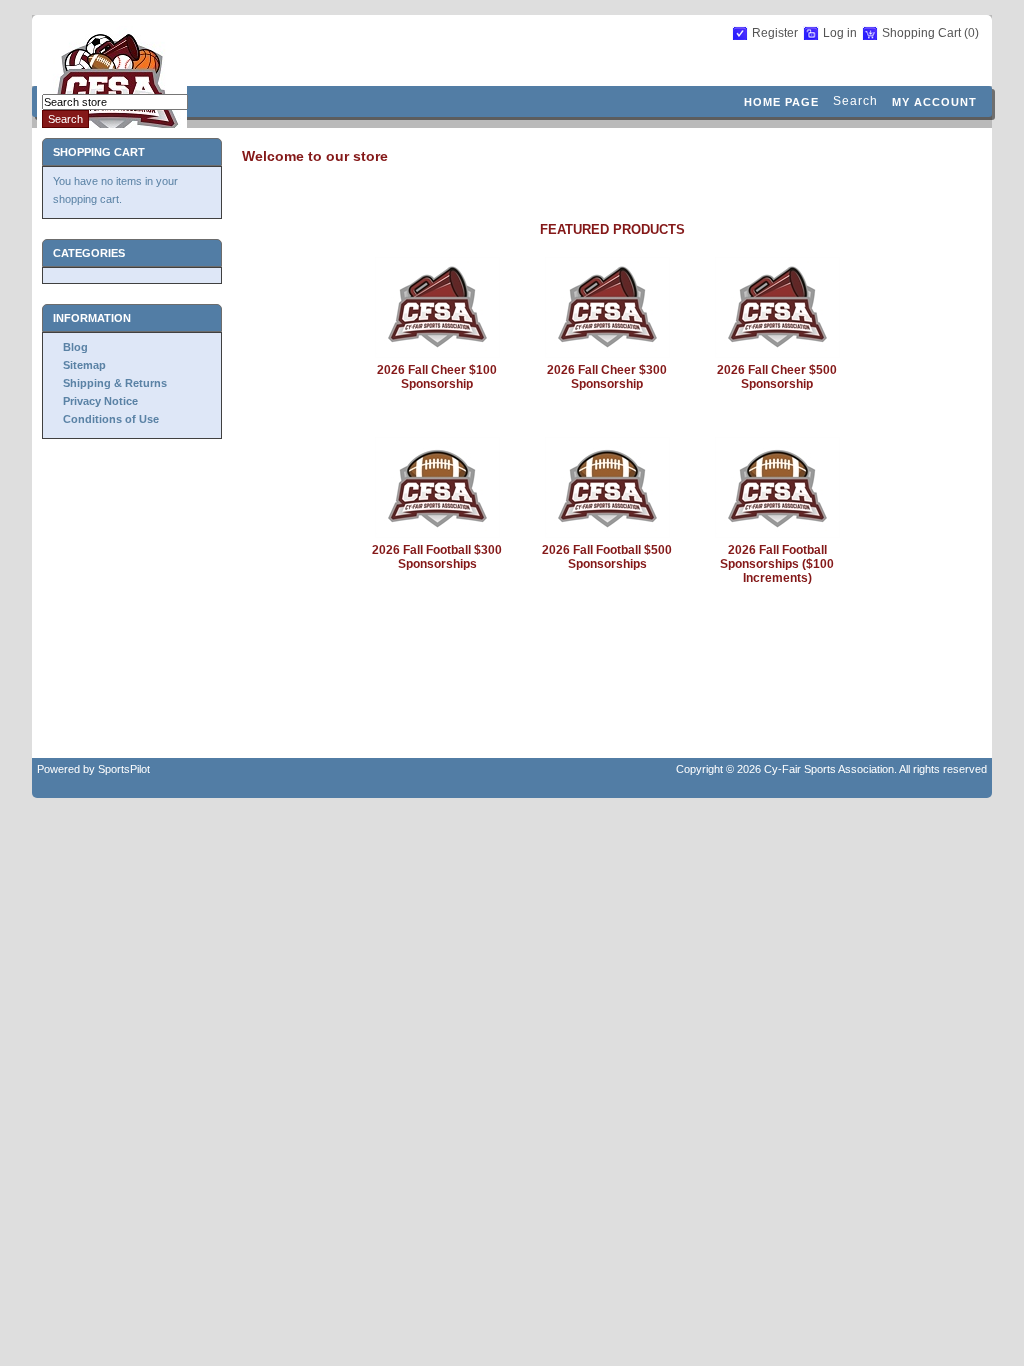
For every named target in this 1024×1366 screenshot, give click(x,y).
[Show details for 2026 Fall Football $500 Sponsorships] (607, 534)
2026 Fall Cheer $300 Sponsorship (607, 377)
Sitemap (84, 365)
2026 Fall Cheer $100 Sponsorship (437, 377)
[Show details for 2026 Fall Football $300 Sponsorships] (437, 534)
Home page (781, 102)
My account (934, 102)
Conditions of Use (111, 419)
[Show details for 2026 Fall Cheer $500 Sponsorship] (777, 354)
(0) (971, 33)
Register (775, 33)
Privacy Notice (100, 401)
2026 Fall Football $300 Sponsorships (437, 557)
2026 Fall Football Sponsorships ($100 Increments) (777, 564)
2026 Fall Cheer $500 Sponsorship (777, 377)
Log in (840, 33)
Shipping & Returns (115, 383)
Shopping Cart (923, 33)
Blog (75, 347)
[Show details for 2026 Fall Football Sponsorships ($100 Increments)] (777, 534)
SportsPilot (124, 769)
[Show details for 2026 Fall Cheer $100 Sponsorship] (437, 354)
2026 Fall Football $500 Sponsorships (607, 557)
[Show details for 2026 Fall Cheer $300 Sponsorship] (607, 354)
